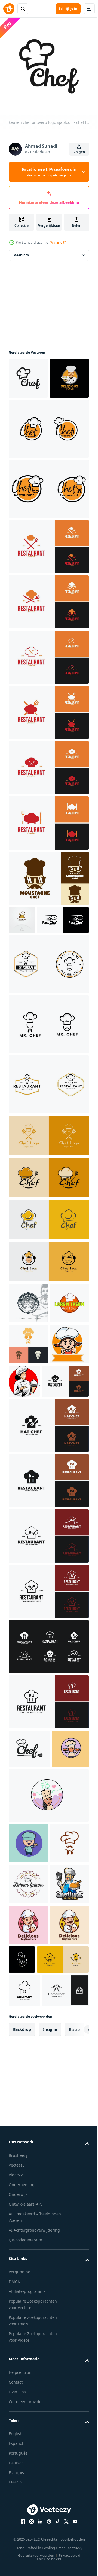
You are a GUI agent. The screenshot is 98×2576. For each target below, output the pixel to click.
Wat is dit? (58, 242)
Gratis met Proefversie (49, 172)
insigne (50, 2371)
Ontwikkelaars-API (25, 2546)
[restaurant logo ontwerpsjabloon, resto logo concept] (28, 1409)
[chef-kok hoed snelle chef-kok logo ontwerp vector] (35, 985)
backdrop (22, 2371)
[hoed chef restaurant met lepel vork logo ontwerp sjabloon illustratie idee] (32, 1528)
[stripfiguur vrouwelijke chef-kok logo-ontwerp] (28, 2192)
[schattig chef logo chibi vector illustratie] (28, 1491)
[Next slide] (76, 2371)
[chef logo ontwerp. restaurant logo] (28, 415)
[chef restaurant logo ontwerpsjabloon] (48, 1201)
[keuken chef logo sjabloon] (28, 1368)
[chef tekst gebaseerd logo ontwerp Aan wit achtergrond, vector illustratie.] (29, 1896)
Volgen (79, 152)
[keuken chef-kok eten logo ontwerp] (24, 2299)
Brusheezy (18, 2497)
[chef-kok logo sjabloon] (28, 2151)
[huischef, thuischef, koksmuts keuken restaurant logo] (32, 2332)
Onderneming (22, 2526)
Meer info (21, 251)
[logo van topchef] (22, 957)
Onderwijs (18, 2536)
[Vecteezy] (9, 9)
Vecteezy (17, 2507)
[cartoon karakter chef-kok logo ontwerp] (28, 2233)
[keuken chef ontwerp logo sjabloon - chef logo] (28, 374)
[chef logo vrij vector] (27, 1934)
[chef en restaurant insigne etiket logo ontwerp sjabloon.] (48, 466)
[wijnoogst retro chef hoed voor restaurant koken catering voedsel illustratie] (28, 2111)
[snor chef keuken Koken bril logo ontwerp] (48, 915)
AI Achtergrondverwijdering (34, 2572)
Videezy (16, 2517)
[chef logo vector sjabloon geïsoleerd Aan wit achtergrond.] (28, 2070)
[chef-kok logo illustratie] (65, 1487)
